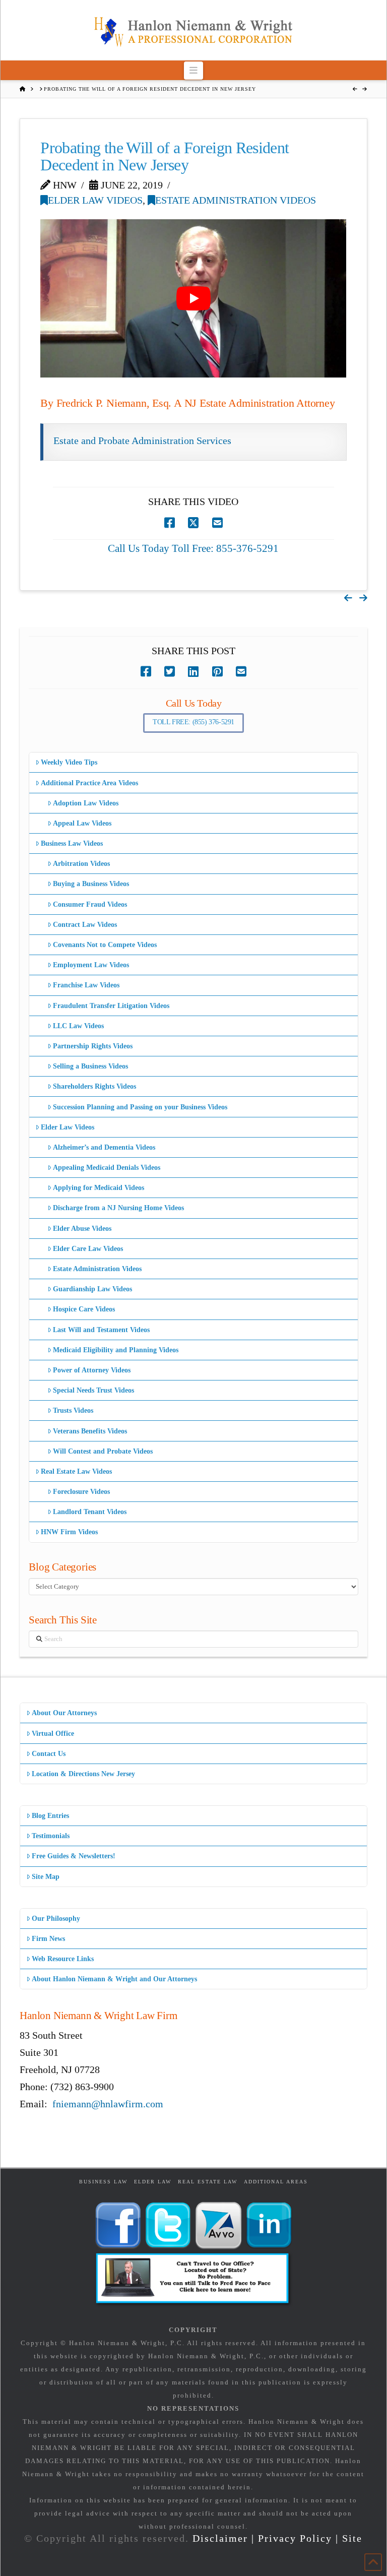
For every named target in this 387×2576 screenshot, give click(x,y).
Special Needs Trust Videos (93, 1390)
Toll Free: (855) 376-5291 (193, 722)
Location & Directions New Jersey (83, 1774)
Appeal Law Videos (82, 823)
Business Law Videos (72, 843)
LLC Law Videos (78, 1026)
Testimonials (51, 1836)
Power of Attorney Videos (92, 1370)
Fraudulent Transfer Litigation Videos (111, 1006)
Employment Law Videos (91, 965)
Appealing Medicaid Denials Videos (107, 1168)
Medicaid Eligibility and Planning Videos (116, 1350)
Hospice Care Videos (84, 1309)
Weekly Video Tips (69, 762)
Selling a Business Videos (90, 1066)
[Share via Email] (217, 523)
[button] (194, 70)
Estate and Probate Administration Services (142, 441)
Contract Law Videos (85, 925)
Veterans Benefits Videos (90, 1431)
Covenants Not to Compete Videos (105, 945)
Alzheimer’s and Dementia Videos (104, 1147)
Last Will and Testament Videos (101, 1330)
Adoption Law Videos (86, 803)
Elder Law (153, 2182)
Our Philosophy (56, 1919)
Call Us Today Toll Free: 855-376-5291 (193, 548)
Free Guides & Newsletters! (74, 1856)
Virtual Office (53, 1734)
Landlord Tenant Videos (90, 1512)
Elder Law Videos (95, 200)
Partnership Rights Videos (93, 1046)
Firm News (48, 1939)
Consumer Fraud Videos (90, 904)
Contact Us (49, 1754)
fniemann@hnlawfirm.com (108, 2104)
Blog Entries (50, 1816)
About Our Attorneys (64, 1713)
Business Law (103, 2182)
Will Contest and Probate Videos (103, 1451)
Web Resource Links (63, 1959)
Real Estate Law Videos (76, 1471)
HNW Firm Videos (69, 1532)
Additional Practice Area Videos (89, 783)
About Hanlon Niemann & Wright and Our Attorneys (114, 1979)
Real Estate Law (208, 2182)
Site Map (46, 1877)
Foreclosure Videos (81, 1492)
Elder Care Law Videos (88, 1249)
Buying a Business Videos (91, 884)
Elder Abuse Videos (82, 1229)
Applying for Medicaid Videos (99, 1188)
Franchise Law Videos (86, 985)
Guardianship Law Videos (92, 1289)
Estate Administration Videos (236, 200)
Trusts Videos (73, 1410)
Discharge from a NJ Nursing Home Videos (118, 1208)
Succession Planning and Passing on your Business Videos (140, 1107)
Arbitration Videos (81, 864)
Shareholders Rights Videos (94, 1086)
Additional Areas (276, 2182)
